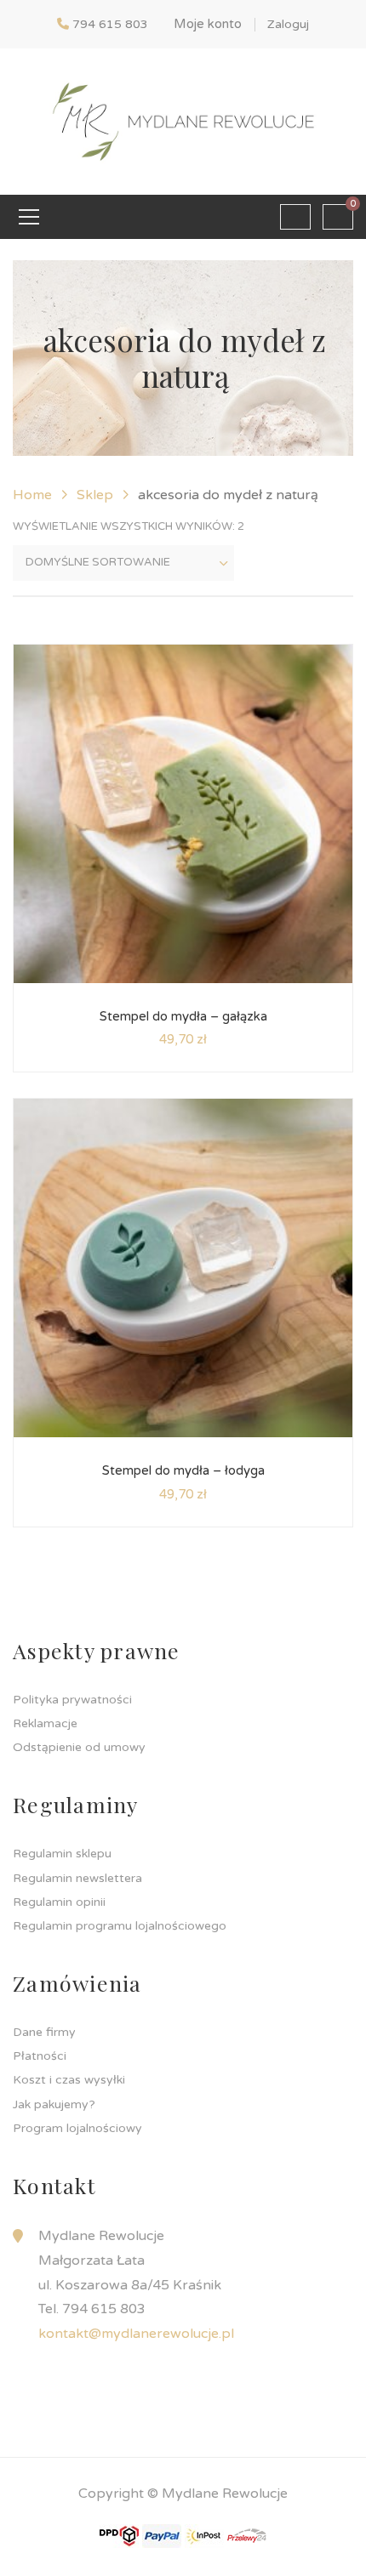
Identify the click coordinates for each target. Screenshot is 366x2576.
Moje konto (208, 24)
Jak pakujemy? (54, 2104)
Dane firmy (44, 2032)
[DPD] (119, 2535)
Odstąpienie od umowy (79, 1747)
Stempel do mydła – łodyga (183, 1470)
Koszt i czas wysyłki (69, 2080)
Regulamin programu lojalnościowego (120, 1926)
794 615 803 (110, 24)
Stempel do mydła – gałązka (183, 1016)
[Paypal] (162, 2535)
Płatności (40, 2056)
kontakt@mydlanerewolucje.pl (136, 2334)
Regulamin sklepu (62, 1854)
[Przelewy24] (247, 2535)
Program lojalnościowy (77, 2128)
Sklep (95, 495)
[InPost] (204, 2535)
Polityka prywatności (72, 1700)
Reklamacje (45, 1723)
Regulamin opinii (59, 1902)
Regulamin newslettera (77, 1878)
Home (32, 495)
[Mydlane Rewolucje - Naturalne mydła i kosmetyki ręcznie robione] (183, 121)
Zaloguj (288, 24)
